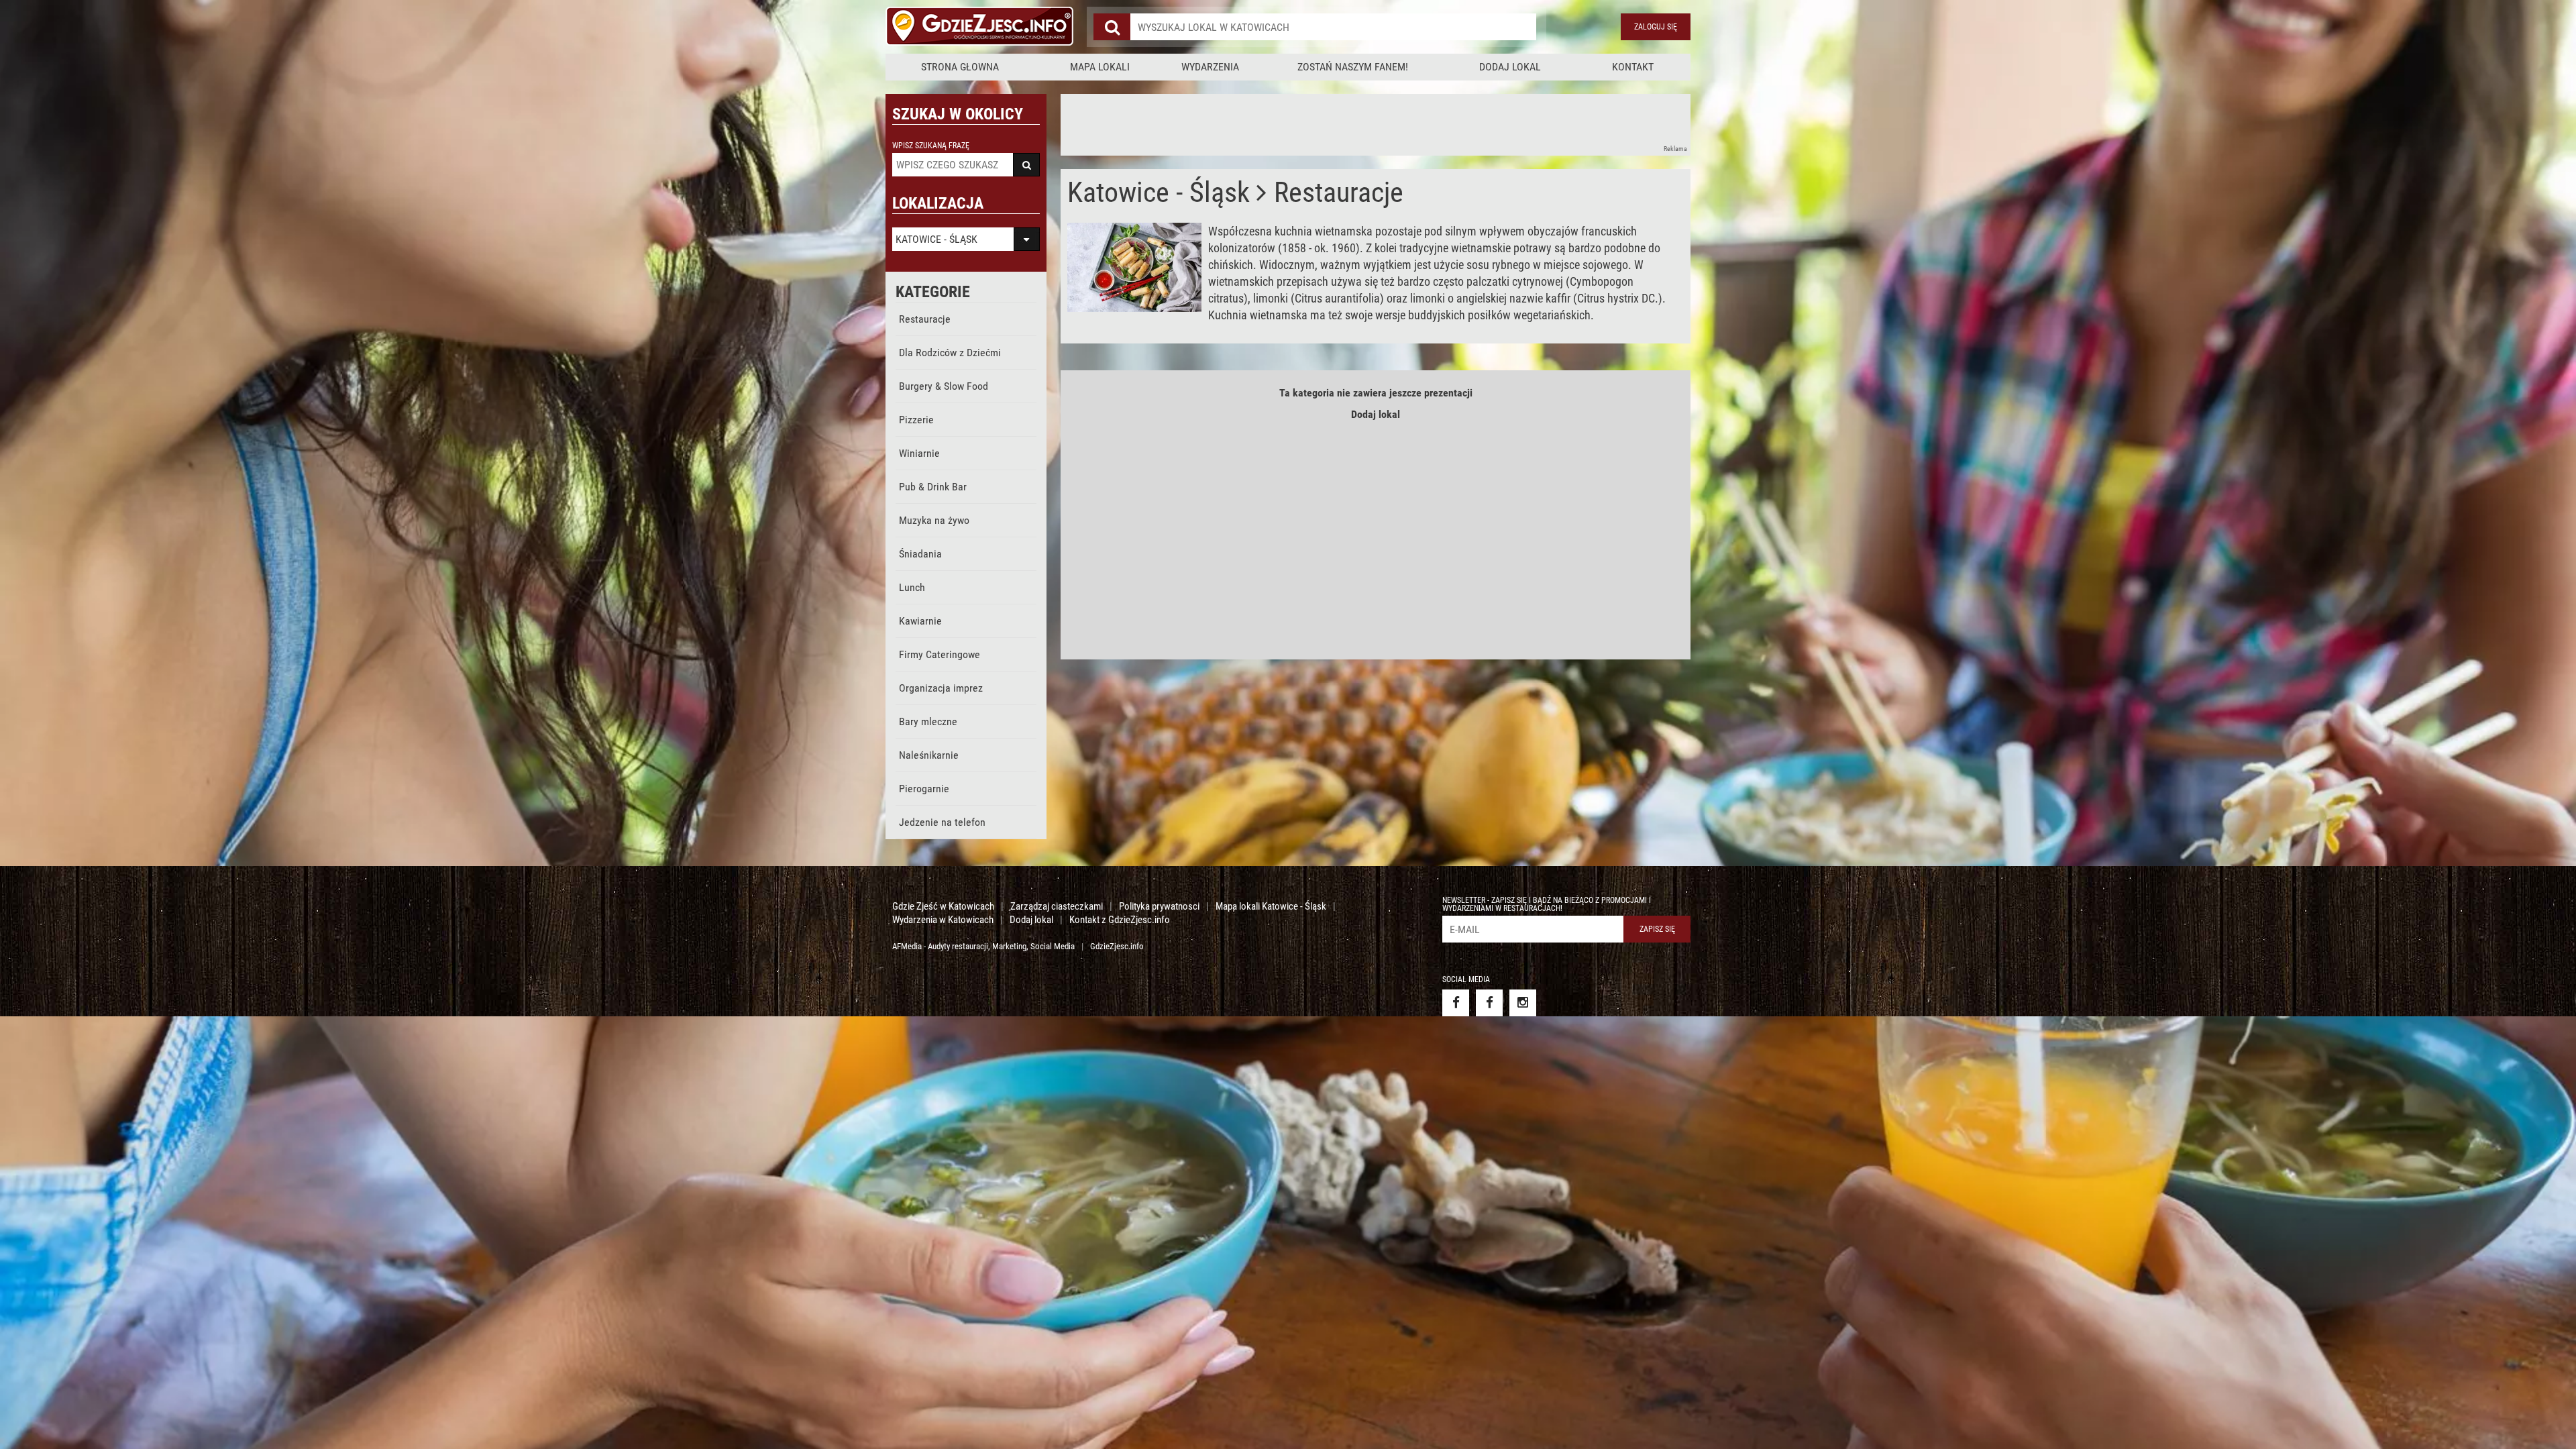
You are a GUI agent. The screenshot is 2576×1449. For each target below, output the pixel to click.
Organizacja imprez (941, 688)
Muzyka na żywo (934, 520)
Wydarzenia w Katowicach (943, 920)
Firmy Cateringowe (940, 654)
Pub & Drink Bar (933, 487)
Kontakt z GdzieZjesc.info (1120, 920)
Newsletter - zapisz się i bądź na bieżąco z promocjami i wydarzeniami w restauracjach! (1547, 904)
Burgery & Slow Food (944, 386)
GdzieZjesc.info (1117, 946)
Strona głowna (960, 67)
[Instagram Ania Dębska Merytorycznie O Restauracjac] (1523, 1003)
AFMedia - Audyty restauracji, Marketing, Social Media (983, 946)
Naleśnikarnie (929, 755)
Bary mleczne (928, 721)
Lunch (912, 587)
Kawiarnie (920, 621)
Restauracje (925, 319)
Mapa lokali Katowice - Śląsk (1271, 906)
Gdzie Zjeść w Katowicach (943, 906)
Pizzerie (916, 420)
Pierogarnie (924, 789)
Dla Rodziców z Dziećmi (950, 353)
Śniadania (920, 554)
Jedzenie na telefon (942, 822)
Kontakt (1633, 67)
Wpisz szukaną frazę (931, 146)
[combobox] (1333, 27)
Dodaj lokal (1510, 67)
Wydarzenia (1210, 67)
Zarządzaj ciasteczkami (1057, 906)
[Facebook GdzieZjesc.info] (1456, 1003)
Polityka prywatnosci (1159, 906)
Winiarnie (919, 453)
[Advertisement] (1305, 124)
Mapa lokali (1100, 67)
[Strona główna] (979, 27)
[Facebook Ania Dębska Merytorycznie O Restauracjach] (1489, 1003)
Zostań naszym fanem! (1353, 67)
